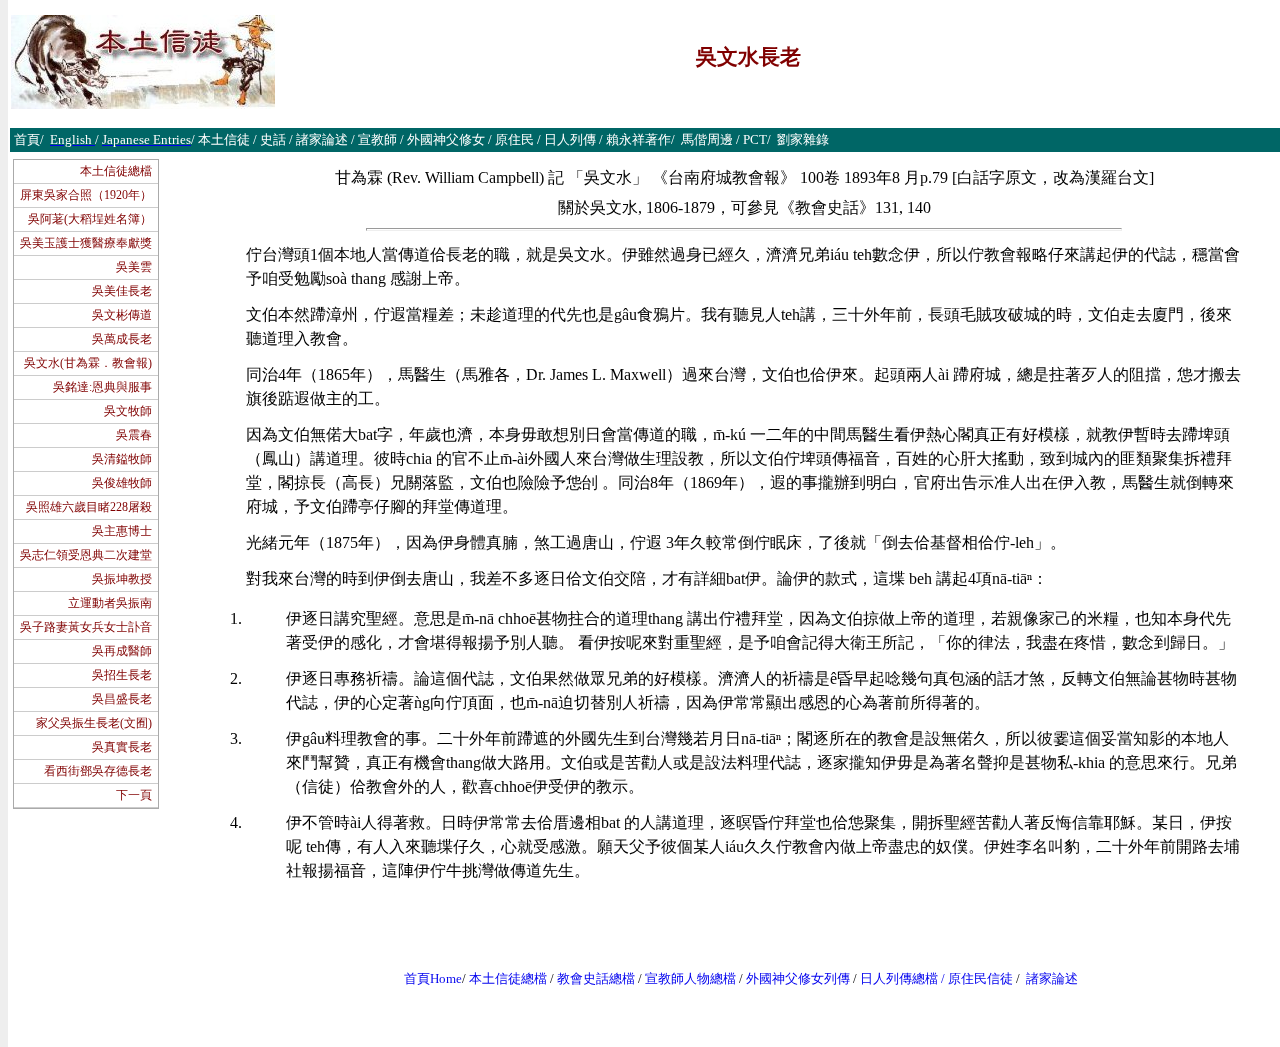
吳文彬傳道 (122, 315)
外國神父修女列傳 (798, 978)
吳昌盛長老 (122, 699)
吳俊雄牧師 (122, 483)
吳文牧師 (128, 411)
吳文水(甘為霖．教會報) (88, 363)
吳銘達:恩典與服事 (102, 387)
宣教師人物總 (684, 978)
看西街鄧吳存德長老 (98, 771)
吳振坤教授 (122, 579)
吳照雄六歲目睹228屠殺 (89, 507)
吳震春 (134, 435)
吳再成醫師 (122, 651)
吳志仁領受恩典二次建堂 (86, 555)
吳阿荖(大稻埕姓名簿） (90, 219)
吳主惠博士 (122, 531)
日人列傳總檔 (899, 978)
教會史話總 (589, 978)
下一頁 (134, 795)
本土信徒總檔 (116, 171)
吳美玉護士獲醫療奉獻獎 (86, 243)
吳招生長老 (122, 675)
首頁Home (433, 978)
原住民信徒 (980, 978)
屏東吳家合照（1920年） (86, 195)
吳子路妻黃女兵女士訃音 (86, 627)
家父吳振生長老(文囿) (94, 723)
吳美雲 (134, 267)
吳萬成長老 (122, 339)
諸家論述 (1052, 978)
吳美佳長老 (122, 291)
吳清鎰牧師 (122, 459)
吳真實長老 (122, 747)
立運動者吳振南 (110, 603)
